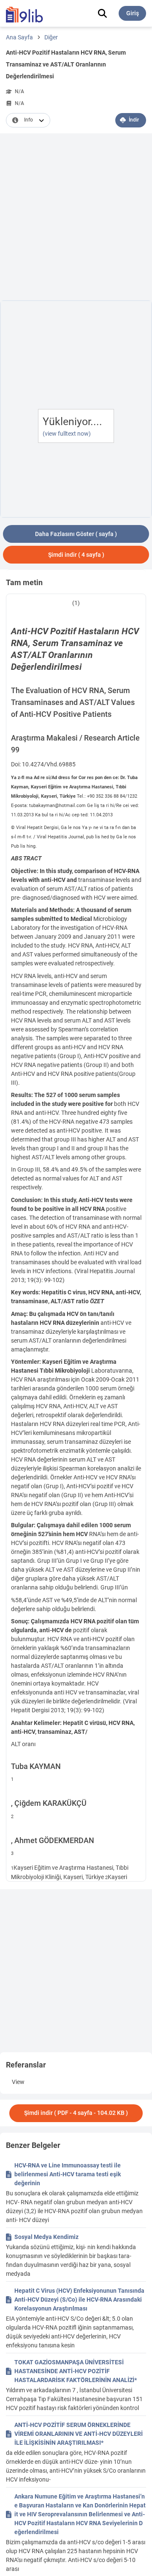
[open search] (102, 13)
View (18, 2082)
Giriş (133, 13)
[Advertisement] (76, 218)
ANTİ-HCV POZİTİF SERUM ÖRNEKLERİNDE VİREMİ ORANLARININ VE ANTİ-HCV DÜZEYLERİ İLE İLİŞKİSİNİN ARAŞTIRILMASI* (79, 2434)
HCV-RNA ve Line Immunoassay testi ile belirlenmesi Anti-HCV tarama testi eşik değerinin (68, 2174)
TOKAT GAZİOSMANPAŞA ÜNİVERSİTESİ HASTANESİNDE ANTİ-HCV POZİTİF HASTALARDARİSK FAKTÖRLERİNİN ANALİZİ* (76, 2371)
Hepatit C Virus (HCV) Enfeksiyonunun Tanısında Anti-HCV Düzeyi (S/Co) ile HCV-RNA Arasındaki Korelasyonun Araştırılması (79, 2300)
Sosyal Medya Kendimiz (46, 2237)
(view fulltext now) (67, 434)
